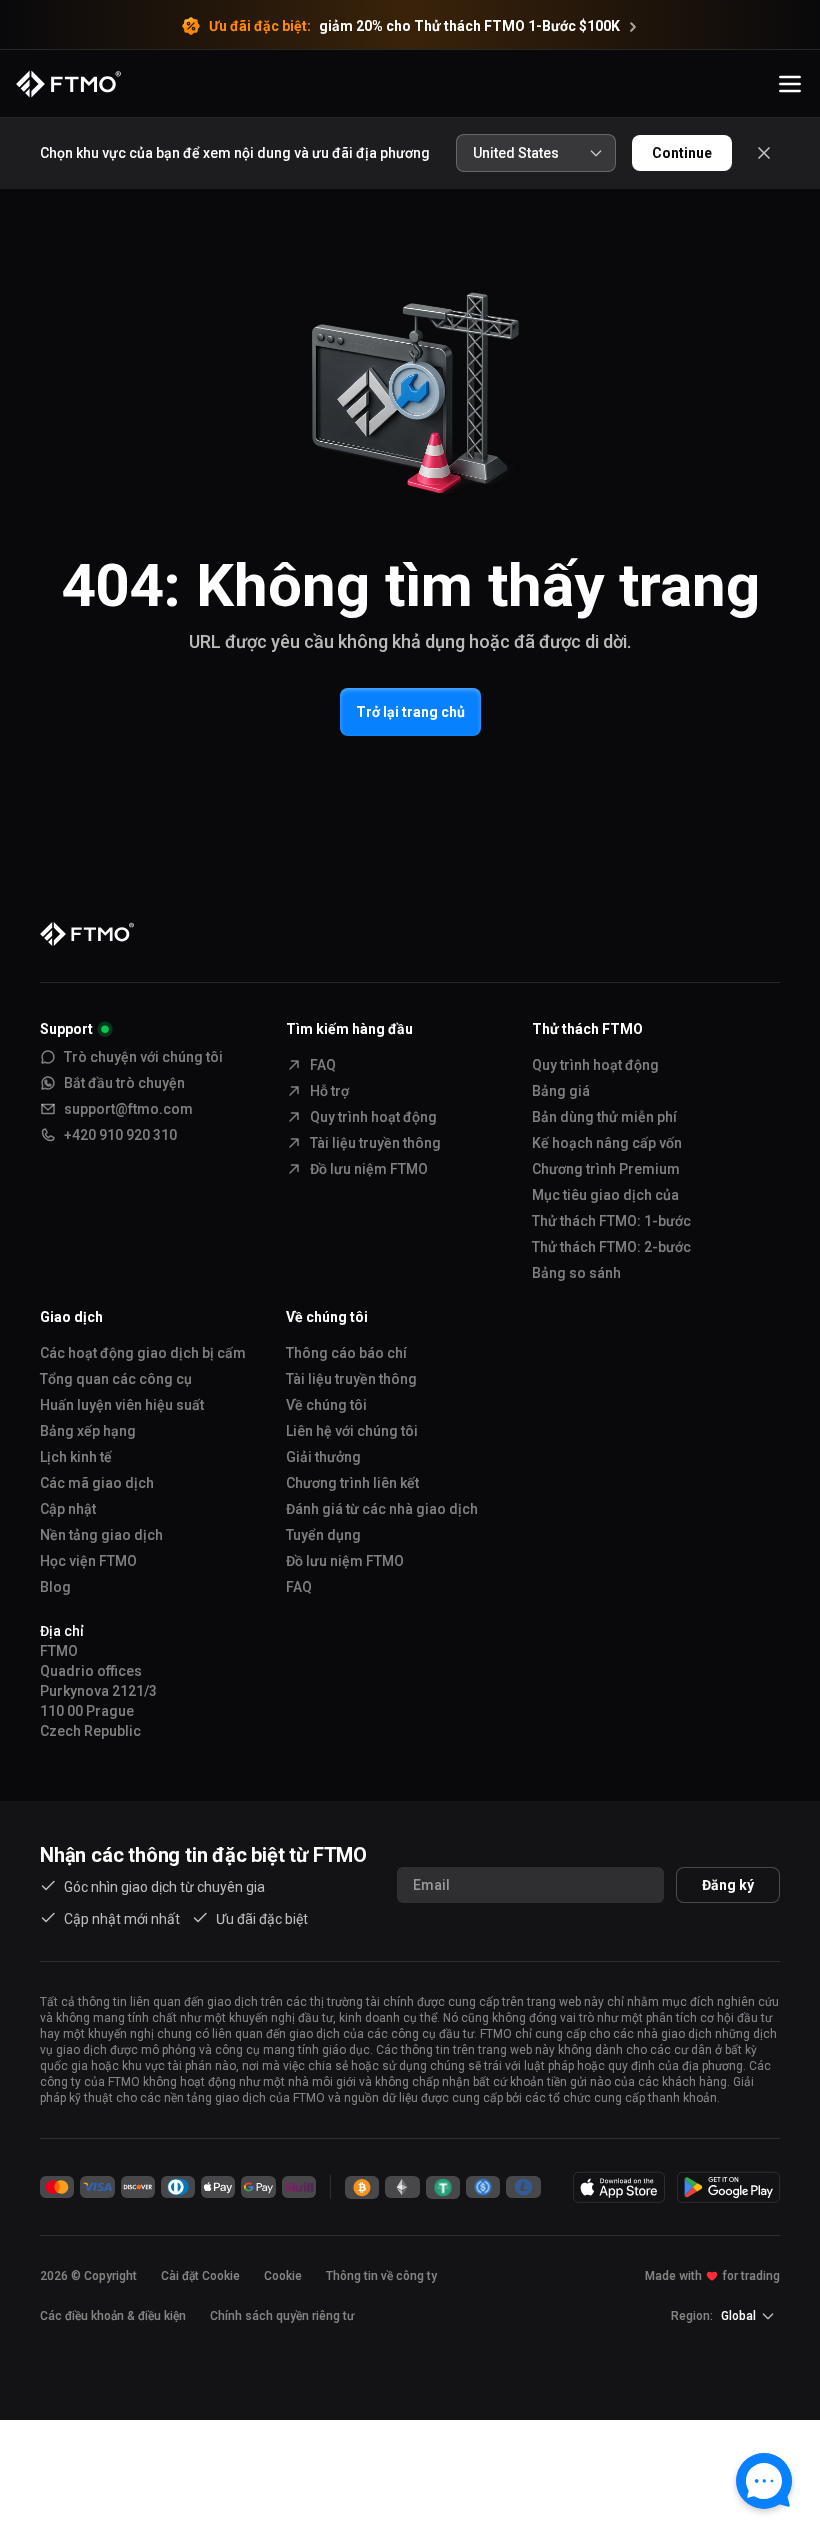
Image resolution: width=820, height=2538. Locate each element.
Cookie (283, 2276)
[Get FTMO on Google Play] (729, 2187)
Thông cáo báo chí (346, 1353)
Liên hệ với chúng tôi (352, 1431)
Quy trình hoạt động (373, 1117)
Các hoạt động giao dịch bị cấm (143, 1353)
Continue (682, 153)
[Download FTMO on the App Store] (619, 2187)
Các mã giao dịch (97, 1483)
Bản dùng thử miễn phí (604, 1117)
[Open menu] (790, 84)
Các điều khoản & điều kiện (113, 2316)
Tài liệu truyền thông (375, 1143)
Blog (55, 1587)
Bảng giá (561, 1091)
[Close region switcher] (764, 153)
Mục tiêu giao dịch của (605, 1195)
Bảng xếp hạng (88, 1431)
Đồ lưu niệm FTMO (369, 1169)
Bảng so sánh (576, 1273)
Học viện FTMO (88, 1561)
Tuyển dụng (323, 1535)
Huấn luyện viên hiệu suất (122, 1405)
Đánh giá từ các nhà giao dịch (382, 1509)
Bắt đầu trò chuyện (124, 1083)
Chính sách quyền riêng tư (282, 2316)
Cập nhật (68, 1509)
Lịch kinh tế (76, 1457)
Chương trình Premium (606, 1169)
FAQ (323, 1065)
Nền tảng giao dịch (101, 1535)
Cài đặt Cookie (200, 2276)
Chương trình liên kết (352, 1483)
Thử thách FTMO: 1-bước (611, 1221)
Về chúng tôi (326, 1405)
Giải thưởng (323, 1457)
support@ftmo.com (128, 1109)
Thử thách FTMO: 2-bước (611, 1247)
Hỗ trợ (329, 1091)
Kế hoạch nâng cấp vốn (607, 1143)
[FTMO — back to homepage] (68, 84)
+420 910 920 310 (120, 1135)
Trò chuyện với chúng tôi (143, 1057)
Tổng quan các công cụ (116, 1379)
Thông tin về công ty (381, 2276)
